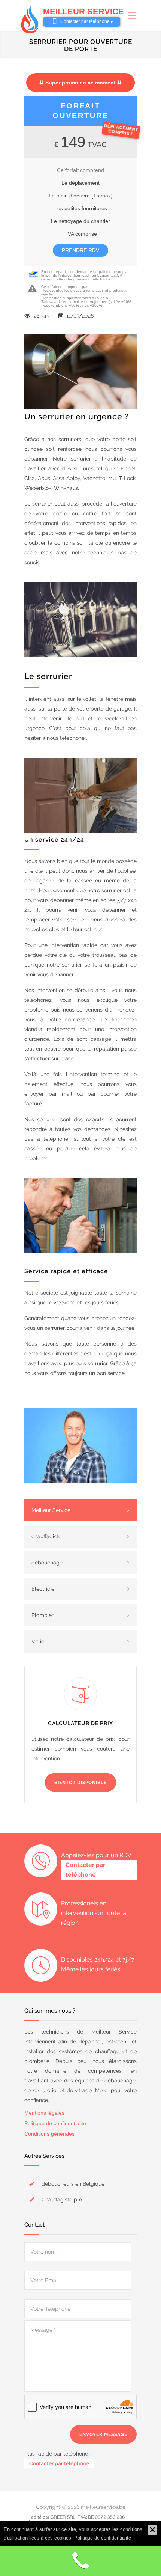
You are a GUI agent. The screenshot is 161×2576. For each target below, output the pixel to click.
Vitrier (39, 1641)
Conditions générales (49, 2134)
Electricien (44, 1589)
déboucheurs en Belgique (73, 2184)
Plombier (42, 1615)
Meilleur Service (51, 1510)
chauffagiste (46, 1536)
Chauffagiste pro (62, 2200)
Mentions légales (44, 2113)
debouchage (47, 1563)
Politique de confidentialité (55, 2123)
